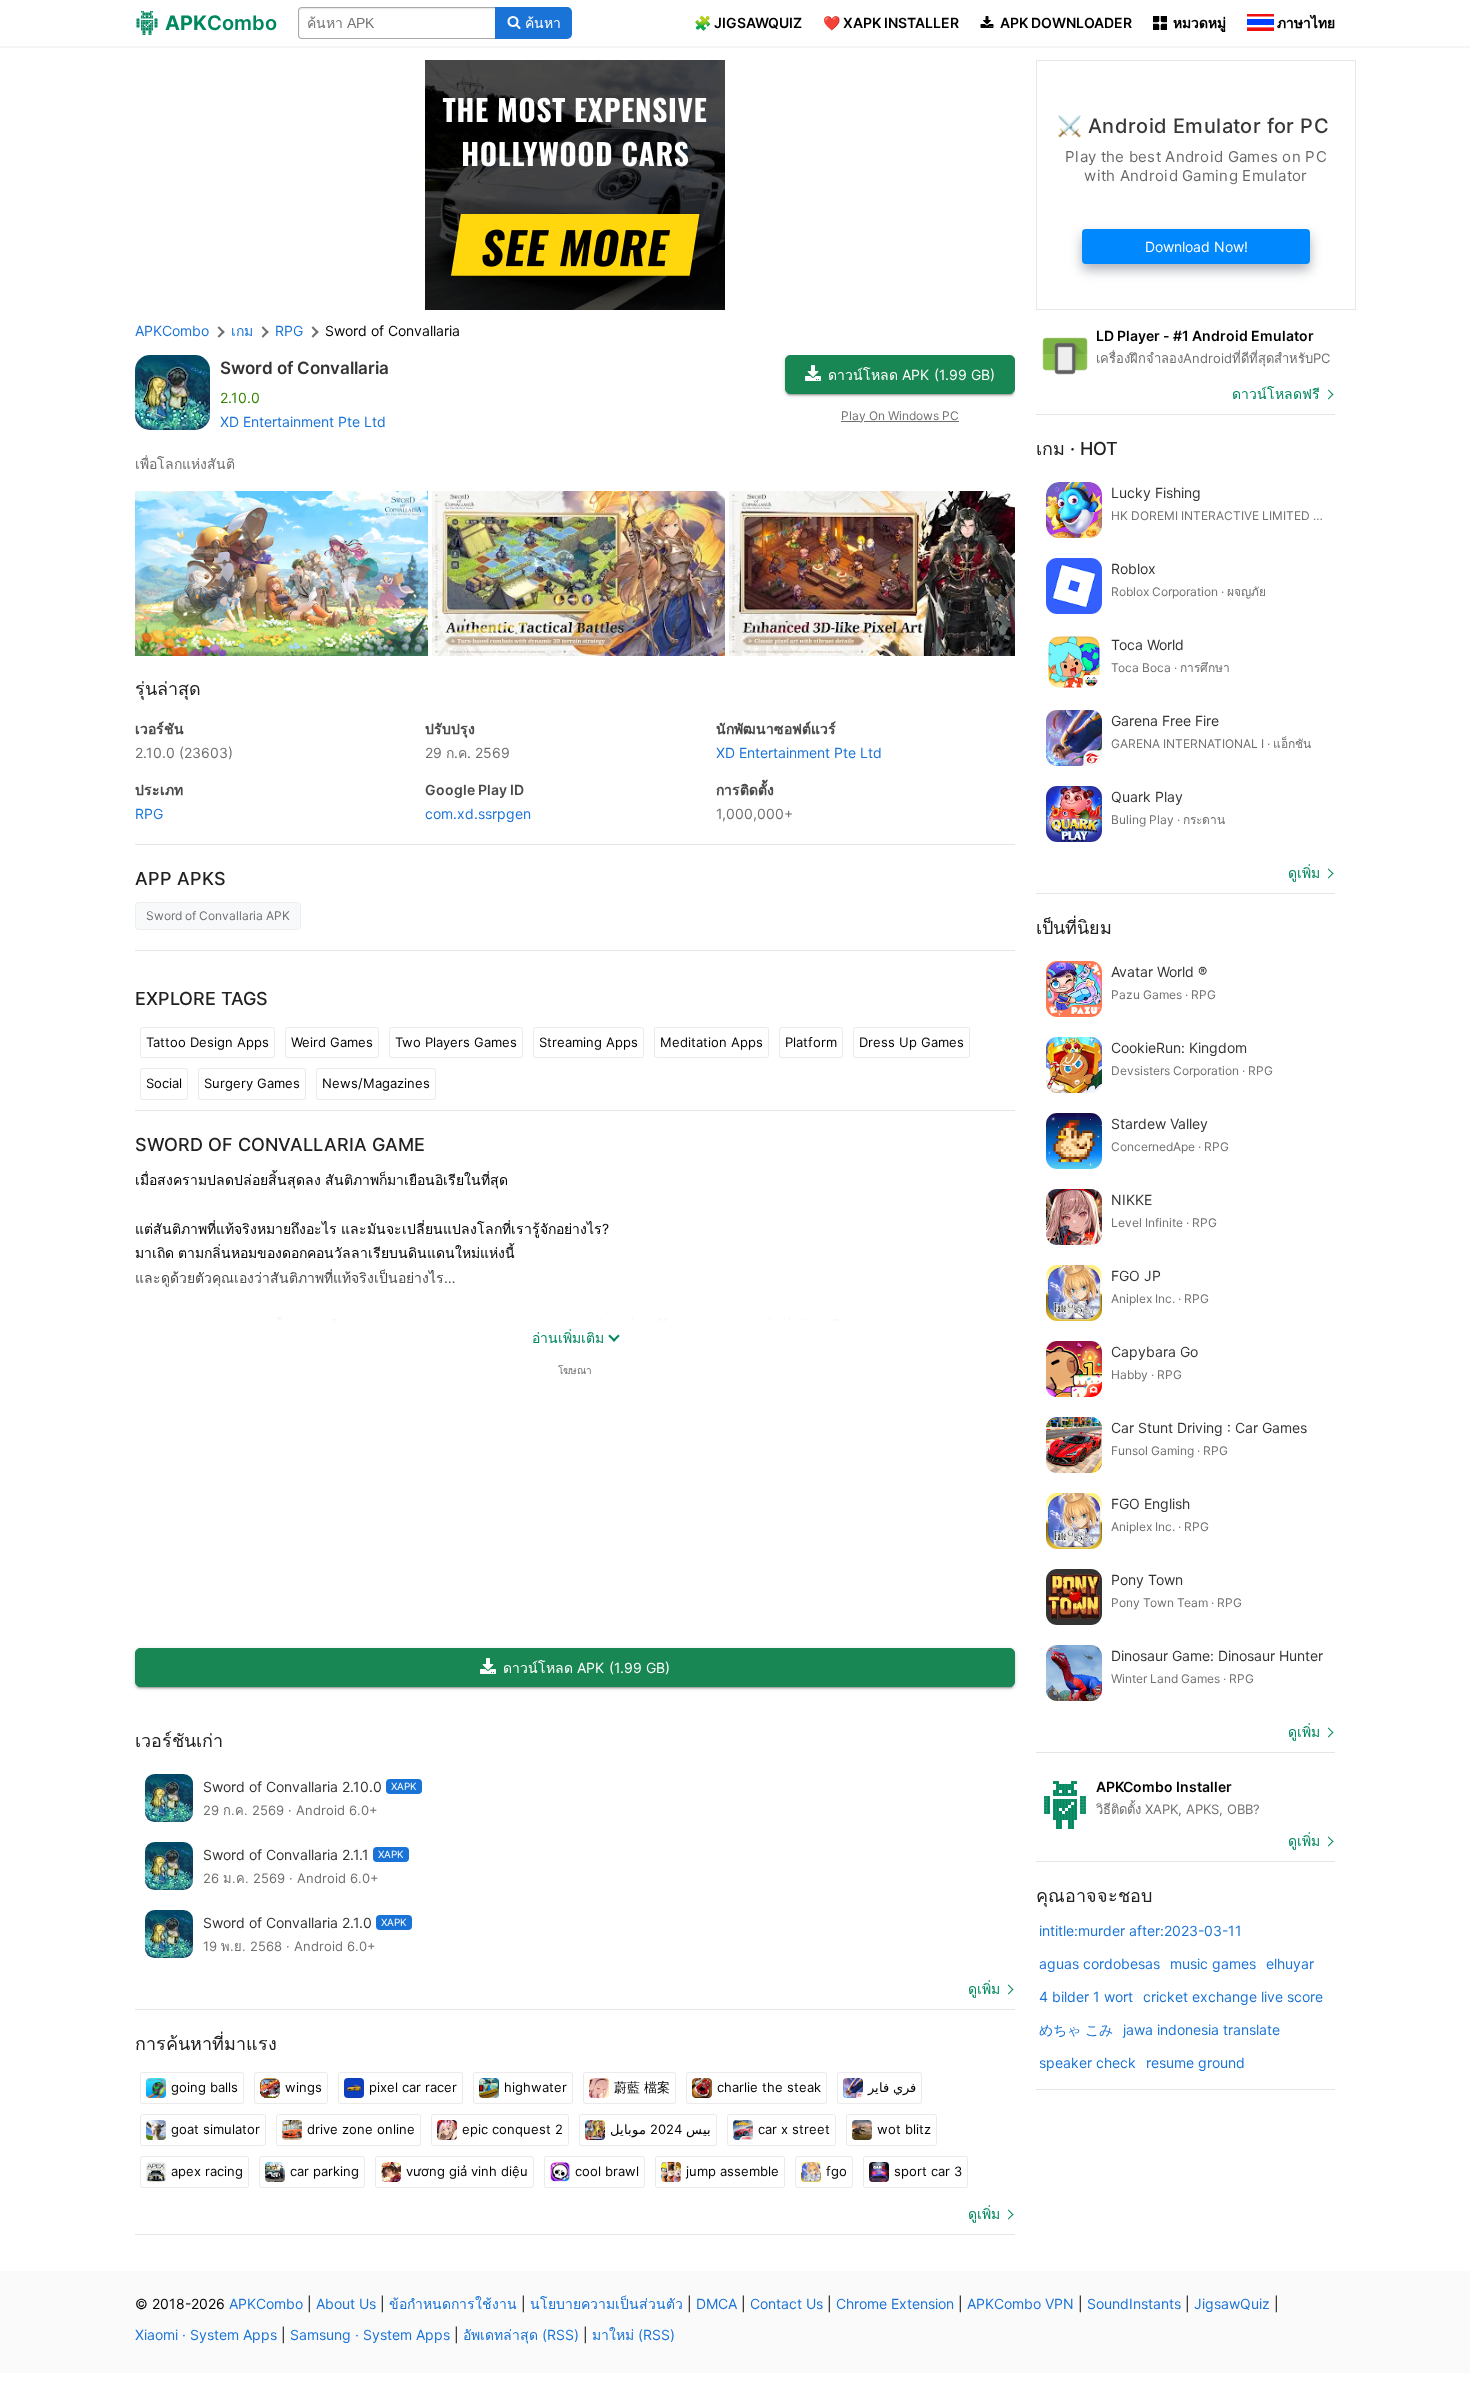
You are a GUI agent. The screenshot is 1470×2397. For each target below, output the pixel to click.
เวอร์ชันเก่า (179, 1740)
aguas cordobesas (1099, 1963)
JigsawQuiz (1232, 2303)
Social (164, 1083)
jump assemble (732, 2171)
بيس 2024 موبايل (660, 2129)
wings (303, 2087)
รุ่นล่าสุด (168, 688)
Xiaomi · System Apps (206, 2334)
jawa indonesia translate (1201, 2029)
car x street (794, 2129)
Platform (811, 1042)
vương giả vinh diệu (467, 2171)
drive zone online (361, 2129)
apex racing (207, 2171)
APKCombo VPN (1020, 2303)
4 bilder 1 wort (1086, 1996)
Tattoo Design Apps (207, 1042)
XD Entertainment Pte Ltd (303, 421)
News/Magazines (376, 1083)
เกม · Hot (1077, 448)
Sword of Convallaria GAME (280, 1144)
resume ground (1195, 2062)
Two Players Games (456, 1042)
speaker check (1087, 2062)
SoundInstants (1134, 2303)
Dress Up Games (911, 1042)
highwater (535, 2087)
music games (1213, 1963)
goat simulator (215, 2129)
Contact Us (786, 2303)
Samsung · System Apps (370, 2334)
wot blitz (904, 2129)
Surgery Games (252, 1083)
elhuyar (1290, 1963)
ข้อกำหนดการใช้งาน (453, 2303)
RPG (149, 813)
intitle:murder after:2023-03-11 (1140, 1930)
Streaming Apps (588, 1042)
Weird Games (332, 1042)
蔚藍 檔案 (642, 2087)
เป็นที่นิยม (1074, 927)
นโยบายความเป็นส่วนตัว (606, 2303)
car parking (324, 2171)
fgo (836, 2171)
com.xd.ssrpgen (478, 813)
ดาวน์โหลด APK (911, 374)
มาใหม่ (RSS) (633, 2334)
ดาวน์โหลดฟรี (1276, 393)
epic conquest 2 (512, 2129)
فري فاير (892, 2087)
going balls (204, 2087)
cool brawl (607, 2171)
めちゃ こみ (1076, 2029)
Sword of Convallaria (304, 368)
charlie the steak (769, 2087)
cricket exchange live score (1233, 1996)
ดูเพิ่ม (984, 1988)
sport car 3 (928, 2171)
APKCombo (172, 330)
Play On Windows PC (900, 415)
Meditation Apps (711, 1042)
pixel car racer (413, 2087)
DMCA (716, 2303)
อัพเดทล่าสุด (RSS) (521, 2334)
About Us (346, 2303)
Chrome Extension (895, 2303)
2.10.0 (184, 752)
